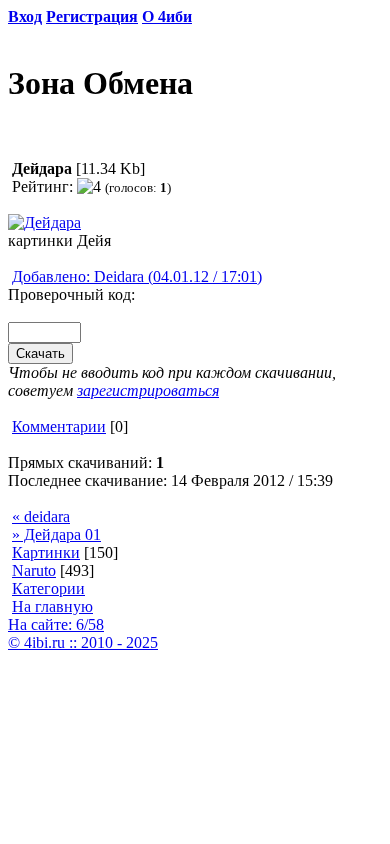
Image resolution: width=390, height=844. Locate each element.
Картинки (46, 552)
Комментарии (59, 426)
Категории (48, 588)
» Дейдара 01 (56, 534)
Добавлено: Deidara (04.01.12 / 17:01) (137, 276)
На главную (52, 606)
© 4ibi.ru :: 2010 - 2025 (83, 642)
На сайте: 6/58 (56, 624)
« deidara (41, 516)
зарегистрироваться (148, 390)
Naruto (34, 570)
